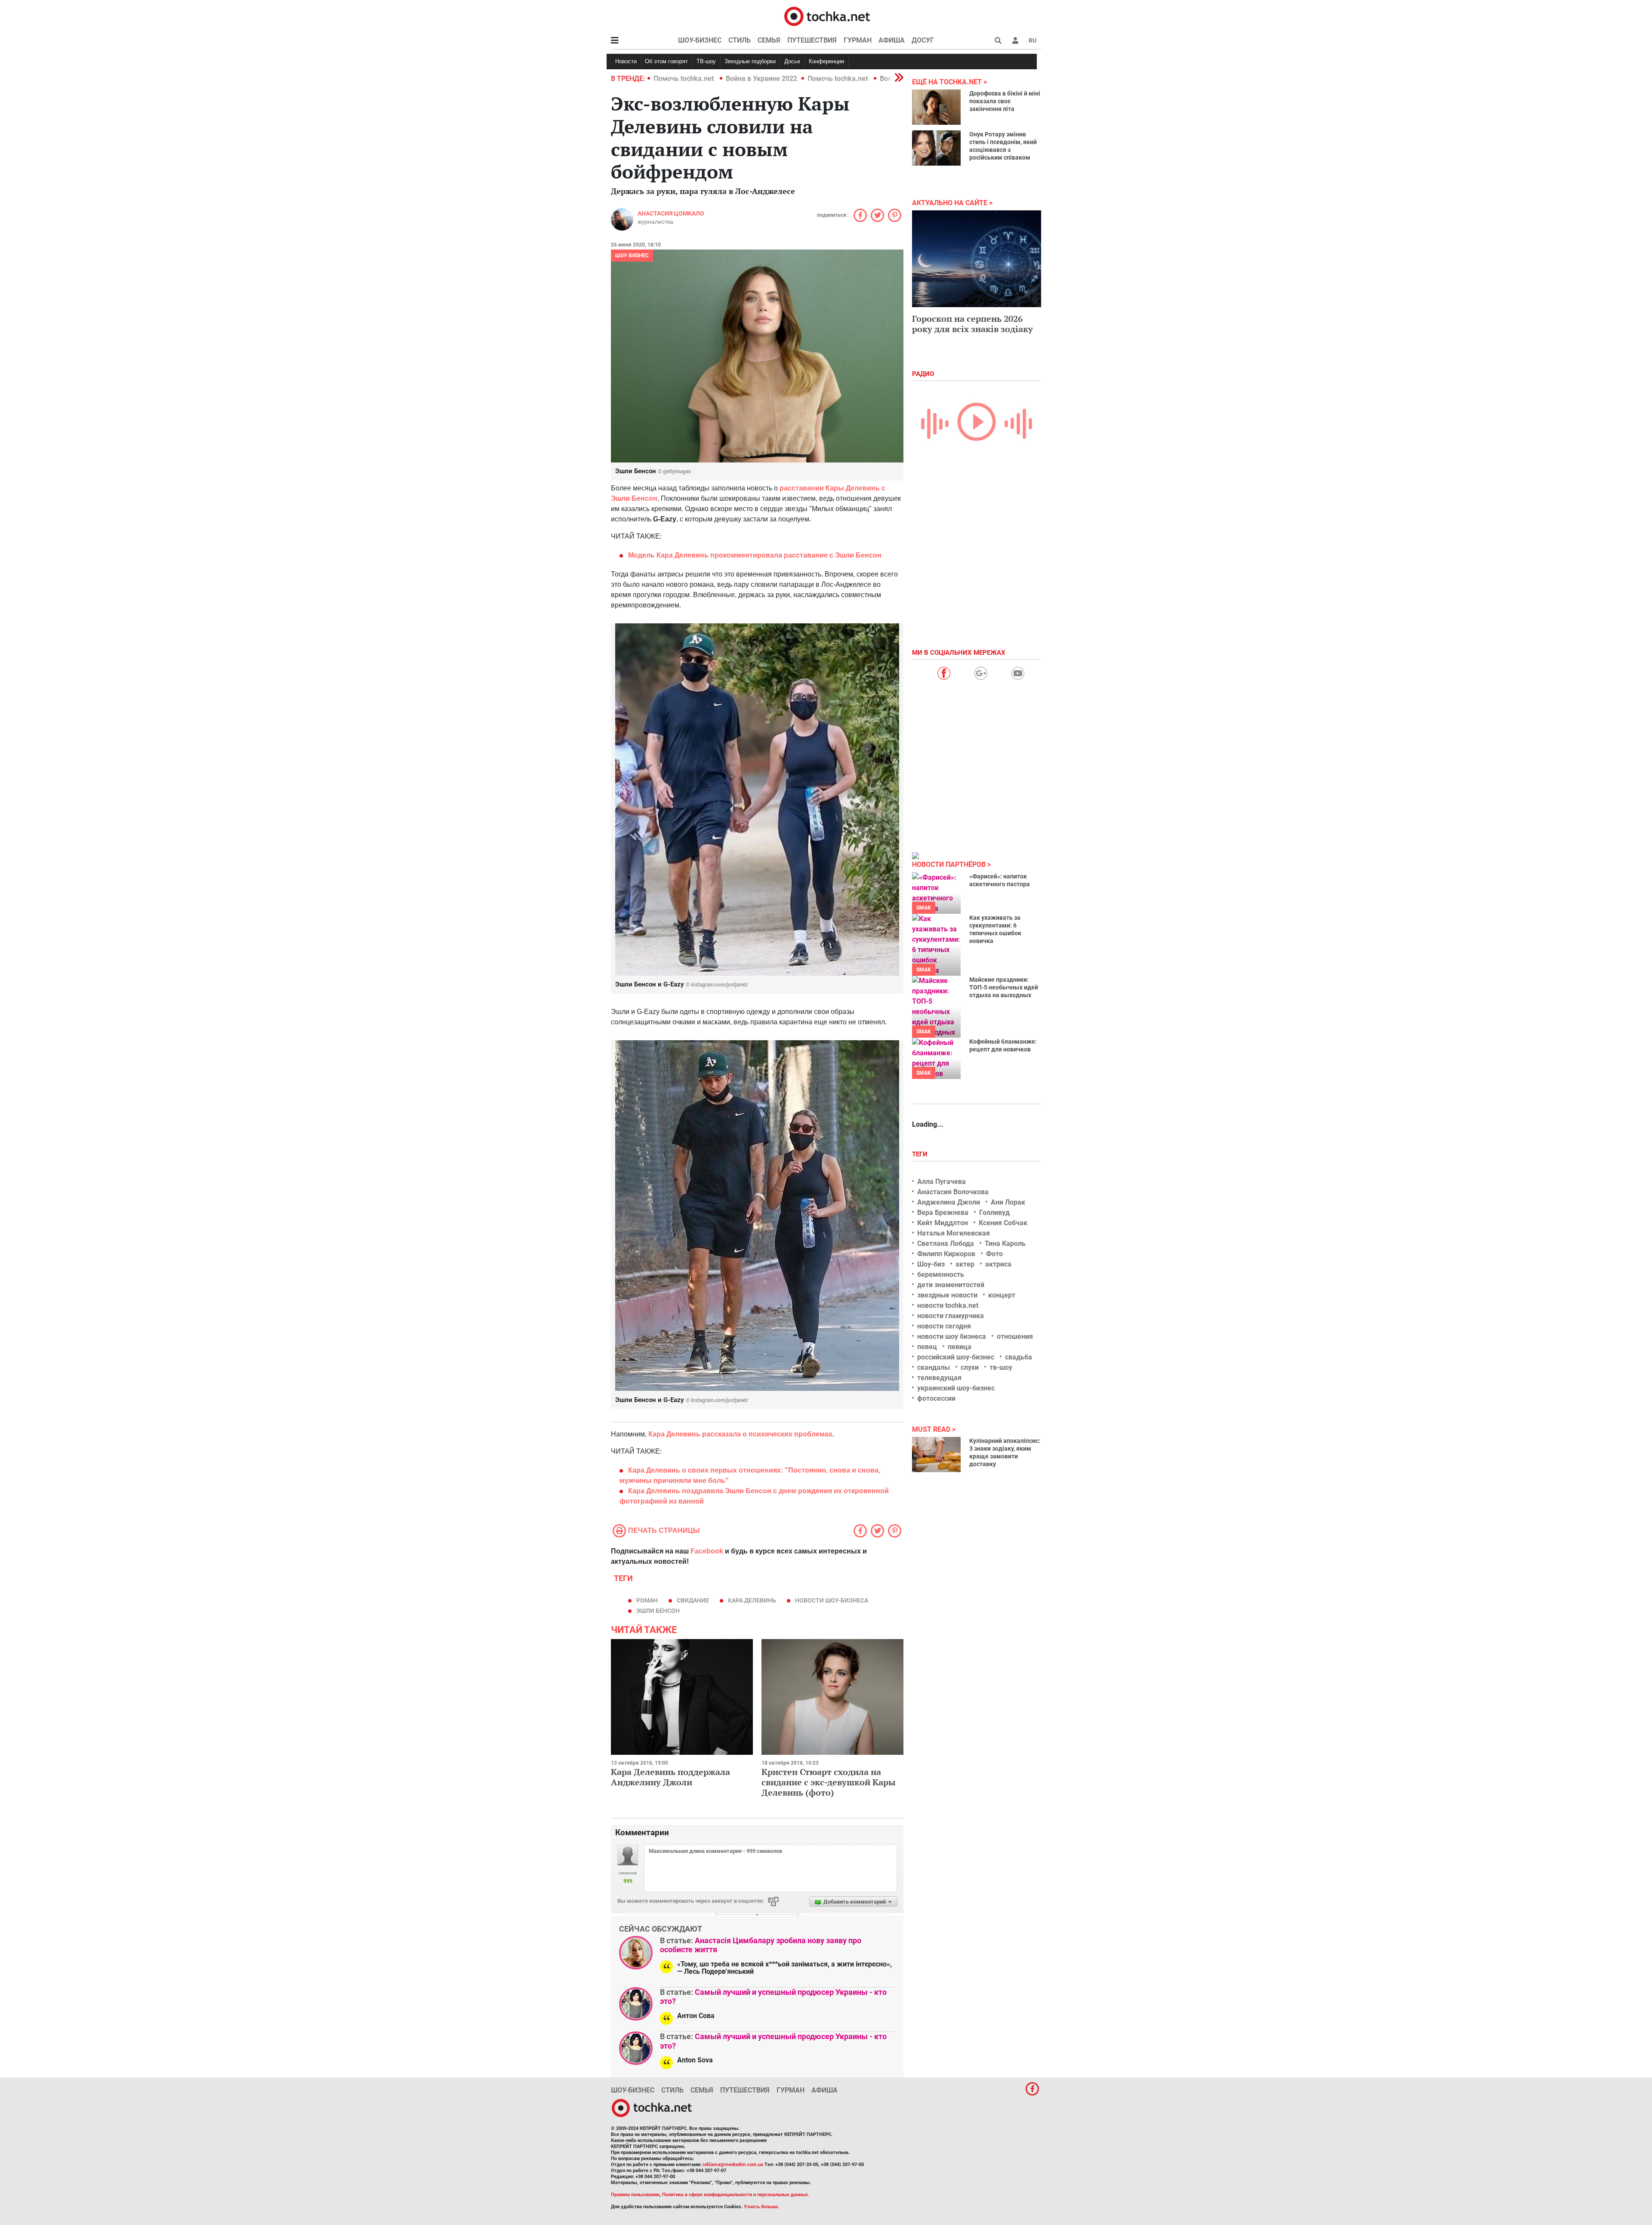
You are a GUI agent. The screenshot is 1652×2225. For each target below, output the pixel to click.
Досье (792, 61)
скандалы (934, 1367)
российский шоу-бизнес (956, 1357)
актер (965, 1264)
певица (960, 1347)
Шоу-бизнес (700, 40)
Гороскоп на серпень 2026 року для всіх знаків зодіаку (972, 324)
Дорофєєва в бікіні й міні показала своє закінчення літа (1005, 101)
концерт (1002, 1295)
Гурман (858, 40)
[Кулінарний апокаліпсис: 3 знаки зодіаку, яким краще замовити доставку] (936, 1455)
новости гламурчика (951, 1316)
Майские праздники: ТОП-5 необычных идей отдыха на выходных (1004, 987)
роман (647, 1600)
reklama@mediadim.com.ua (733, 2165)
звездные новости (947, 1295)
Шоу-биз (931, 1264)
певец (927, 1347)
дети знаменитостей (951, 1285)
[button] (1015, 40)
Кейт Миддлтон (943, 1223)
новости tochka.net (948, 1305)
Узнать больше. (761, 2207)
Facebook (707, 1551)
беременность (941, 1274)
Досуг (923, 40)
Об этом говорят (666, 61)
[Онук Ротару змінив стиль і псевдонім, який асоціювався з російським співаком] (936, 148)
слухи (970, 1367)
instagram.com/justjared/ (720, 985)
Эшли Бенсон (658, 1611)
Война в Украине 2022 (761, 79)
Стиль (740, 40)
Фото (994, 1254)
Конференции (826, 61)
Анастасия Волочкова (953, 1192)
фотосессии (936, 1398)
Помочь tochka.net (684, 79)
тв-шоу (1001, 1367)
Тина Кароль (1005, 1243)
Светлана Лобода (946, 1243)
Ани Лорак (1008, 1202)
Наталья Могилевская (954, 1233)
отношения (1015, 1336)
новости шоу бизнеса (952, 1336)
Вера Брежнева (943, 1213)
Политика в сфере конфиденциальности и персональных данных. (736, 2195)
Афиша (892, 40)
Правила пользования (635, 2195)
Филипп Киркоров (946, 1254)
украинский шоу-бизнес (956, 1388)
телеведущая (939, 1378)
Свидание (693, 1600)
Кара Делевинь (752, 1600)
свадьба (1019, 1357)
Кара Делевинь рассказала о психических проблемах (740, 1434)
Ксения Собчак (1003, 1223)
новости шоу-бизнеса (832, 1600)
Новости (626, 61)
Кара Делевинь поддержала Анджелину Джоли (670, 1777)
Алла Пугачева (942, 1182)
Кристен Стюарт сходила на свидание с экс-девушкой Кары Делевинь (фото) (829, 1782)
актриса (998, 1264)
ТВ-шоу (706, 61)
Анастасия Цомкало (671, 213)
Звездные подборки (750, 61)
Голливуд (994, 1213)
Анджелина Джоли (949, 1202)
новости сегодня (944, 1326)
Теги (921, 1154)
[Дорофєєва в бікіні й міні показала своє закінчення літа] (936, 107)
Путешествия (812, 40)
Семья (769, 40)
